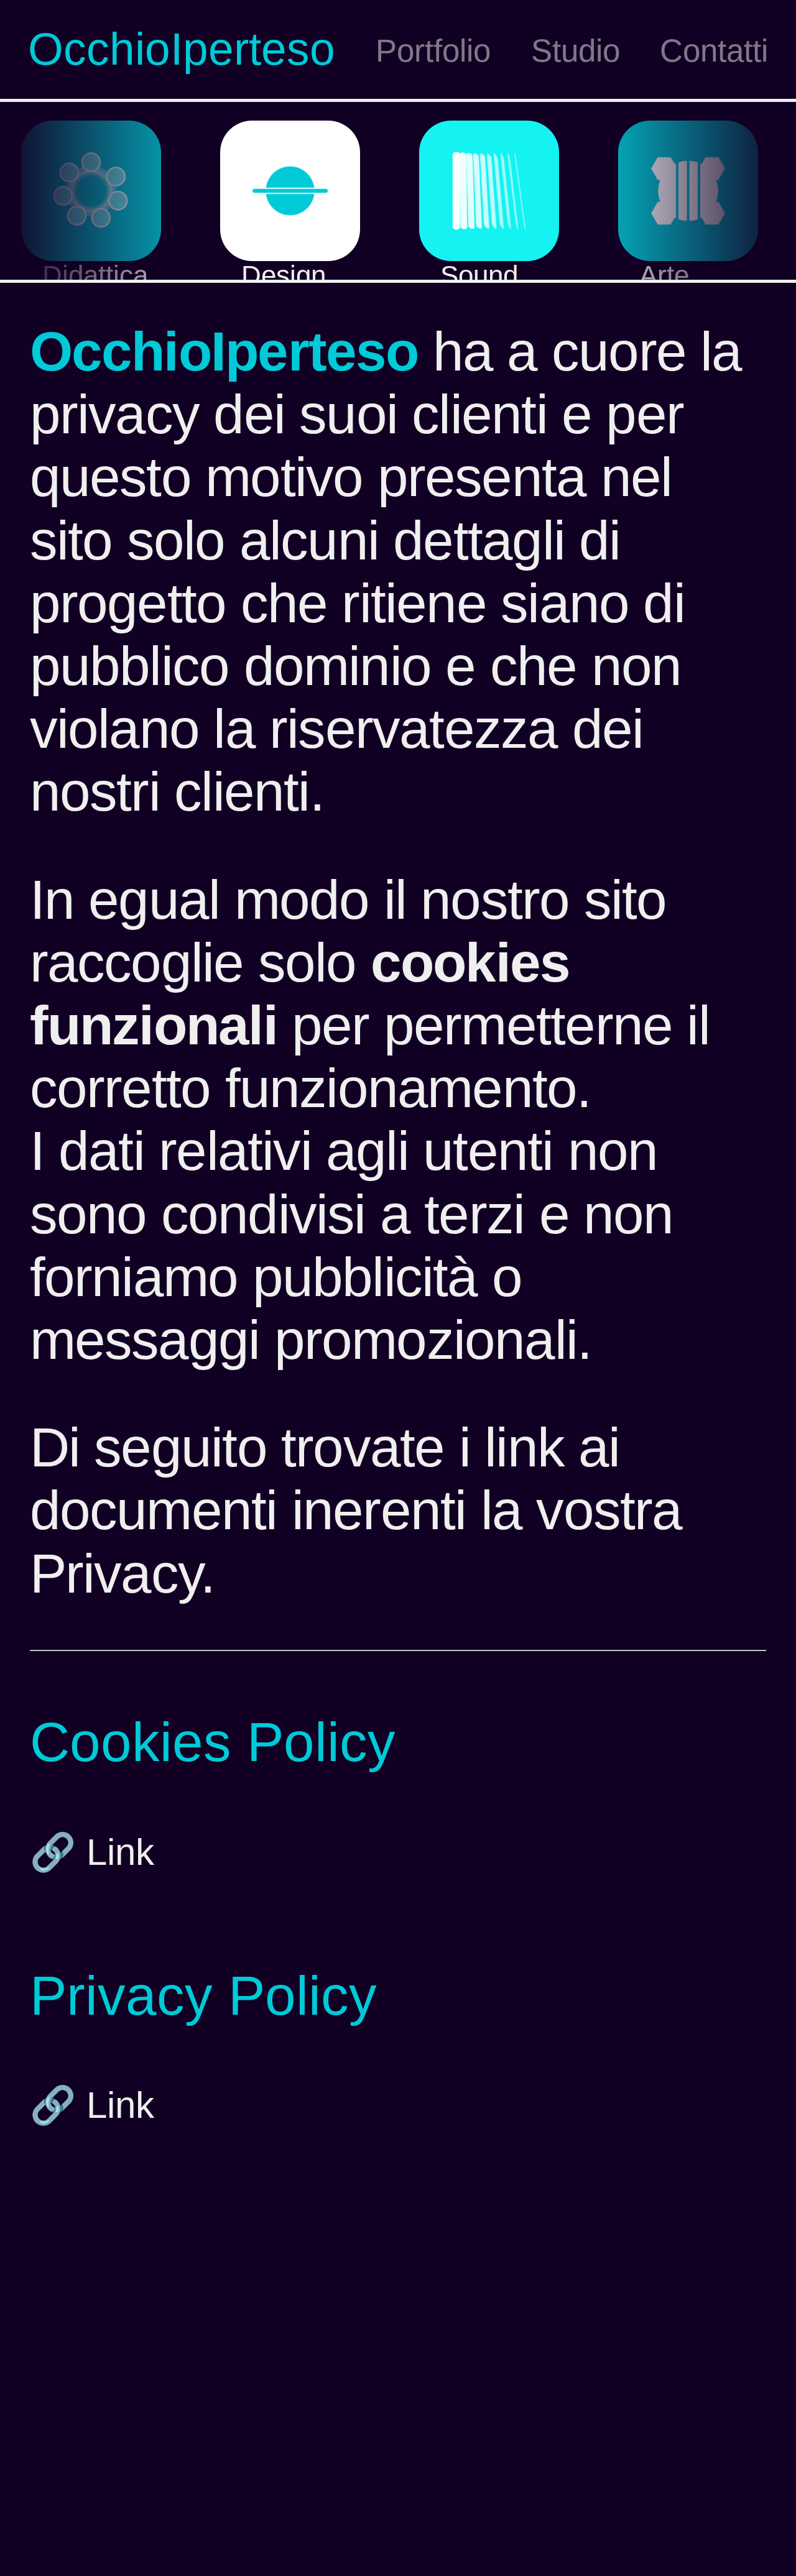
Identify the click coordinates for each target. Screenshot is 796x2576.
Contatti (714, 51)
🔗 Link (92, 1852)
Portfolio (433, 51)
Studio (576, 51)
